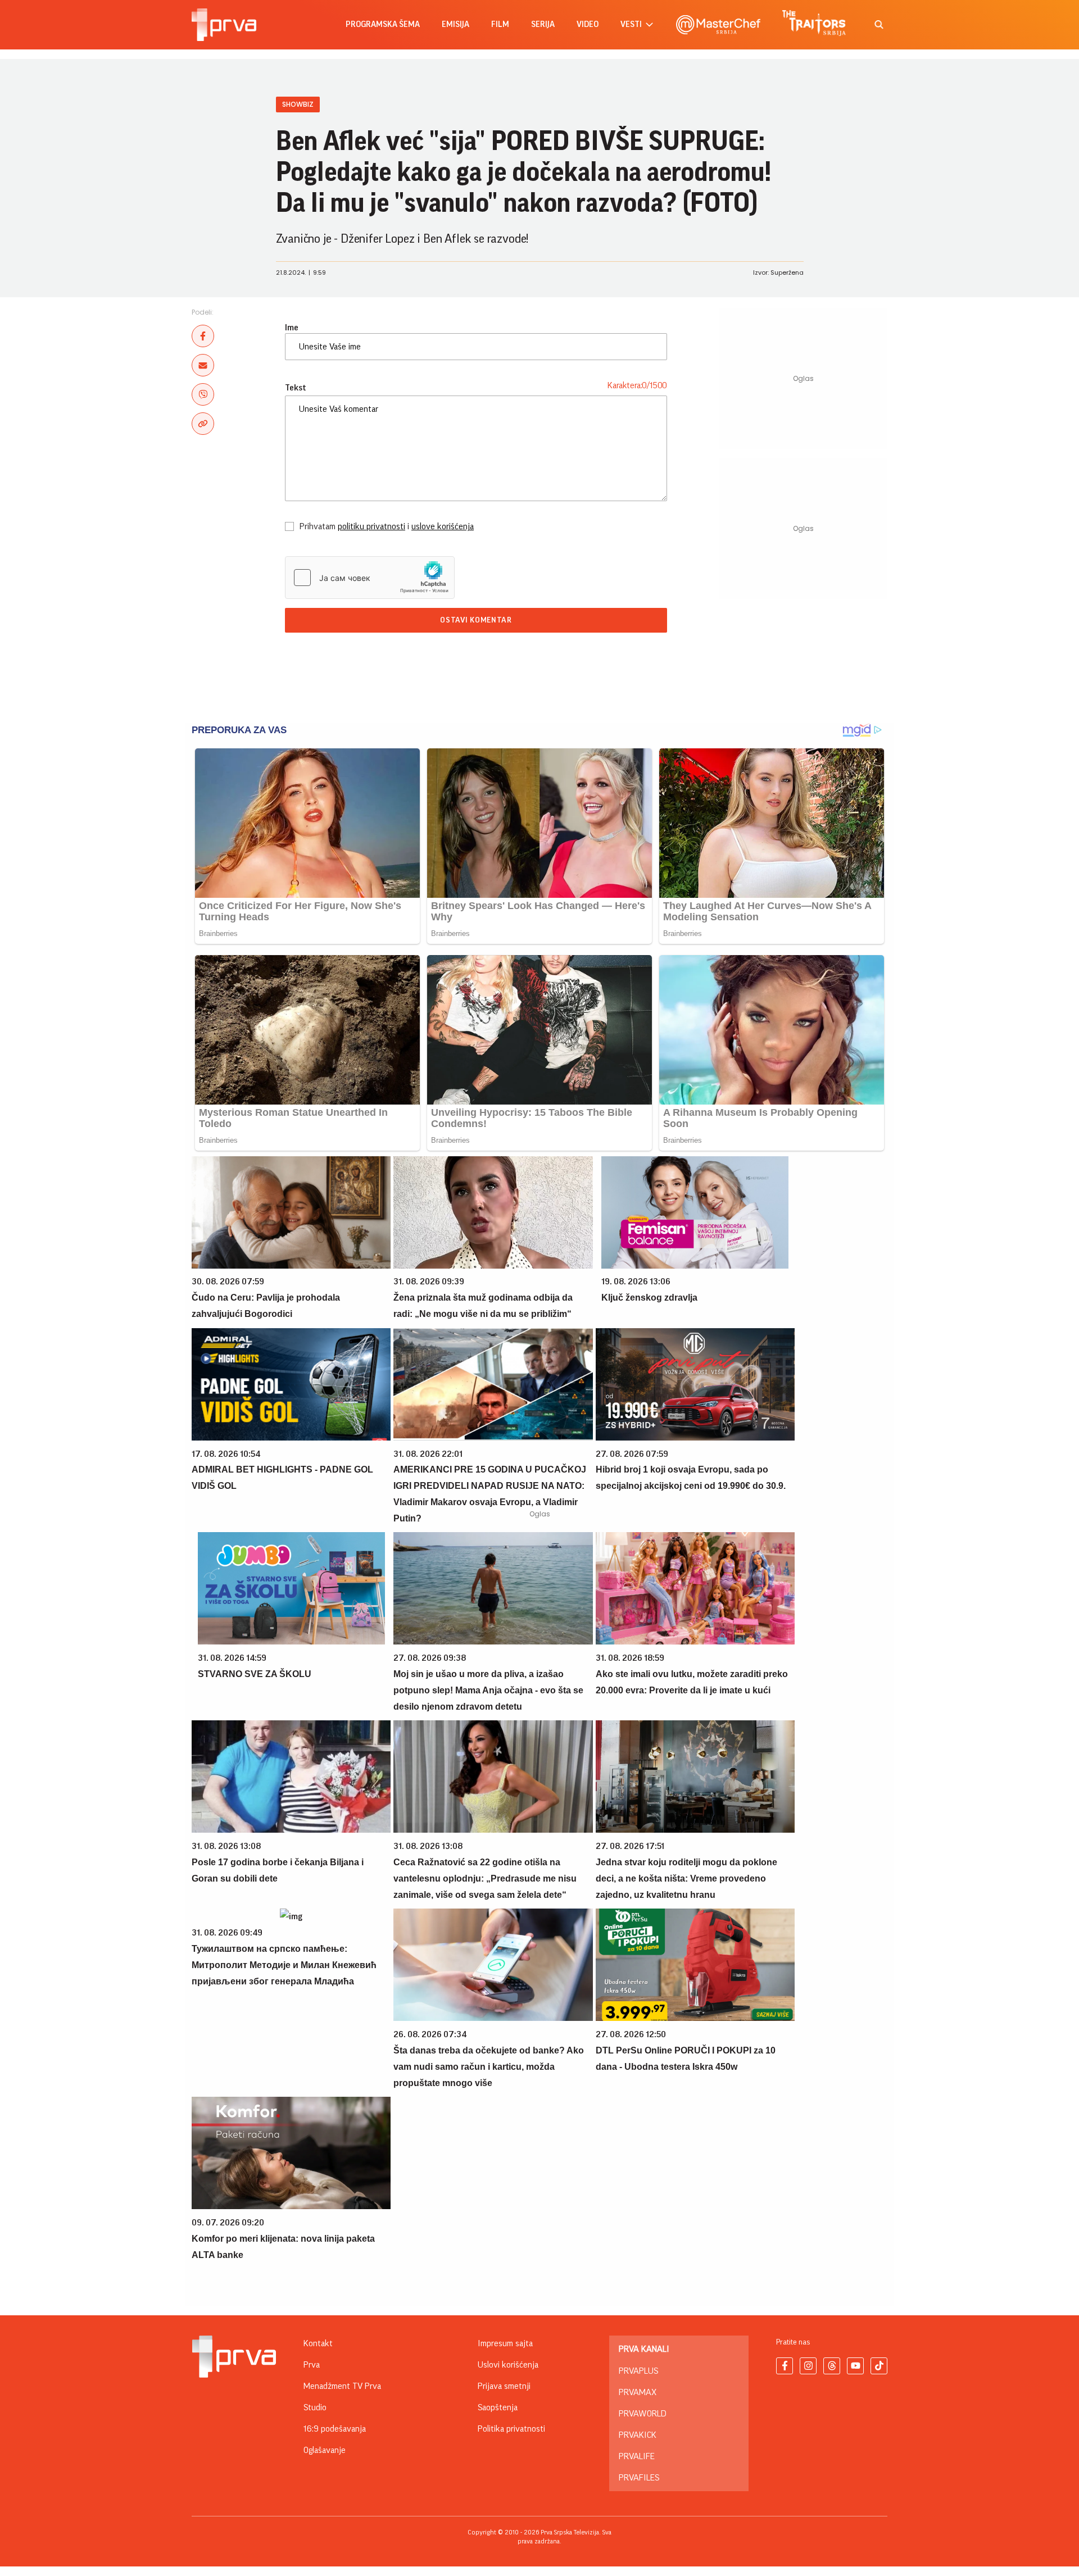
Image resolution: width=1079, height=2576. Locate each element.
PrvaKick (638, 2435)
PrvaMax (638, 2392)
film (500, 24)
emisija (455, 24)
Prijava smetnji (504, 2386)
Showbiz (298, 104)
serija (543, 24)
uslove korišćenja (443, 526)
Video (588, 24)
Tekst (296, 388)
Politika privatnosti (511, 2429)
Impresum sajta (505, 2343)
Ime (292, 328)
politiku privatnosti (371, 526)
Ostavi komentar (476, 620)
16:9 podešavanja (335, 2429)
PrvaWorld (643, 2414)
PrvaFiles (639, 2478)
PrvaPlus (638, 2371)
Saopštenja (498, 2407)
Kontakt (318, 2343)
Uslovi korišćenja (508, 2365)
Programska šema (383, 24)
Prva (312, 2365)
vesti (631, 24)
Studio (315, 2407)
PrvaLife (637, 2456)
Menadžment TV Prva (342, 2386)
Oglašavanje (325, 2450)
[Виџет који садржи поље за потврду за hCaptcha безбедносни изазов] (370, 578)
